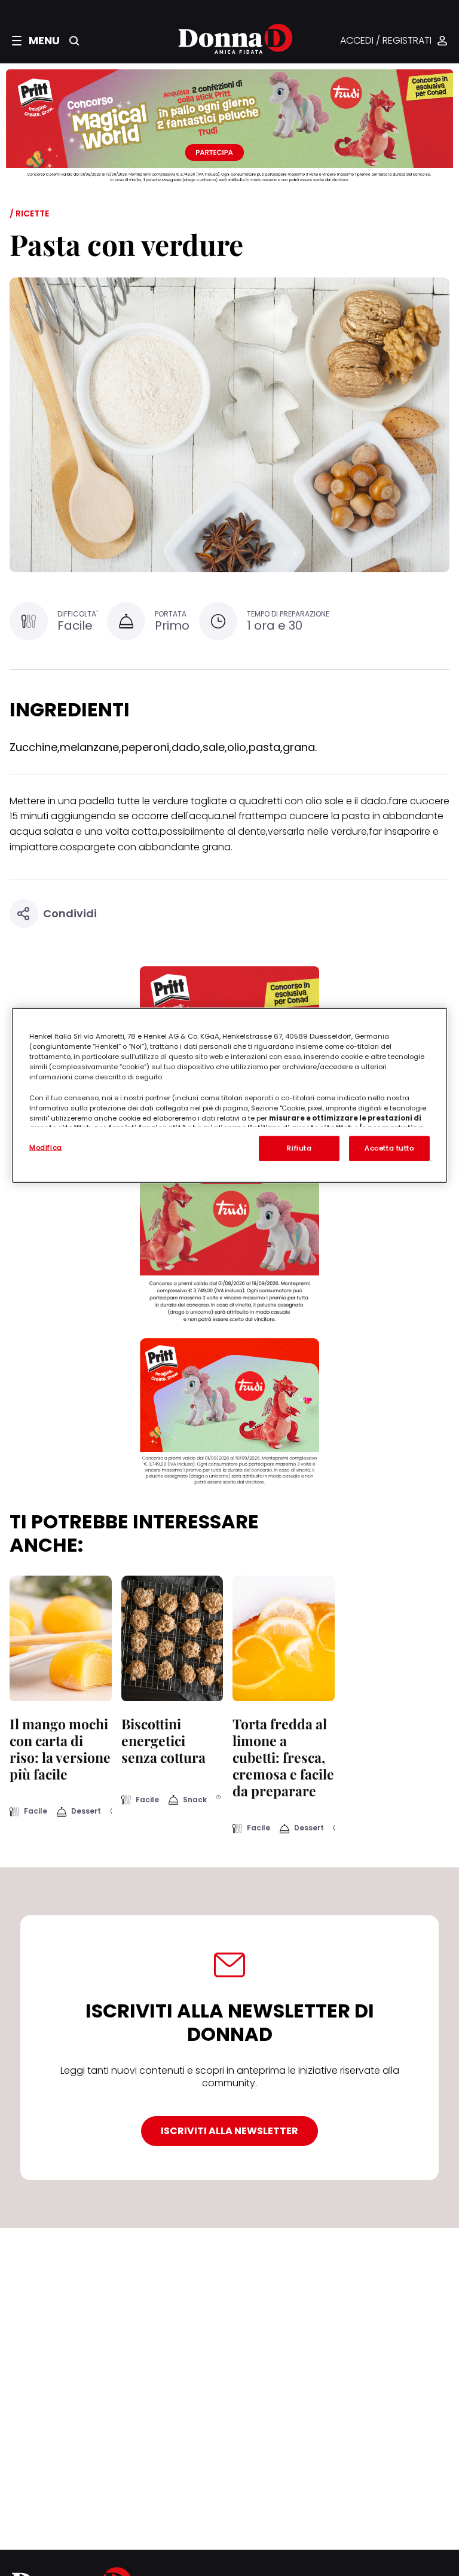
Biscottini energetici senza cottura (163, 1740)
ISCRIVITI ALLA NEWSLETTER (229, 2131)
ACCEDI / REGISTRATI (386, 41)
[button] (36, 41)
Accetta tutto (389, 1148)
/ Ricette (29, 213)
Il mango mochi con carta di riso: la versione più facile (60, 1749)
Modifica (46, 1147)
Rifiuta (299, 1148)
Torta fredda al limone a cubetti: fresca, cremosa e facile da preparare (283, 1757)
